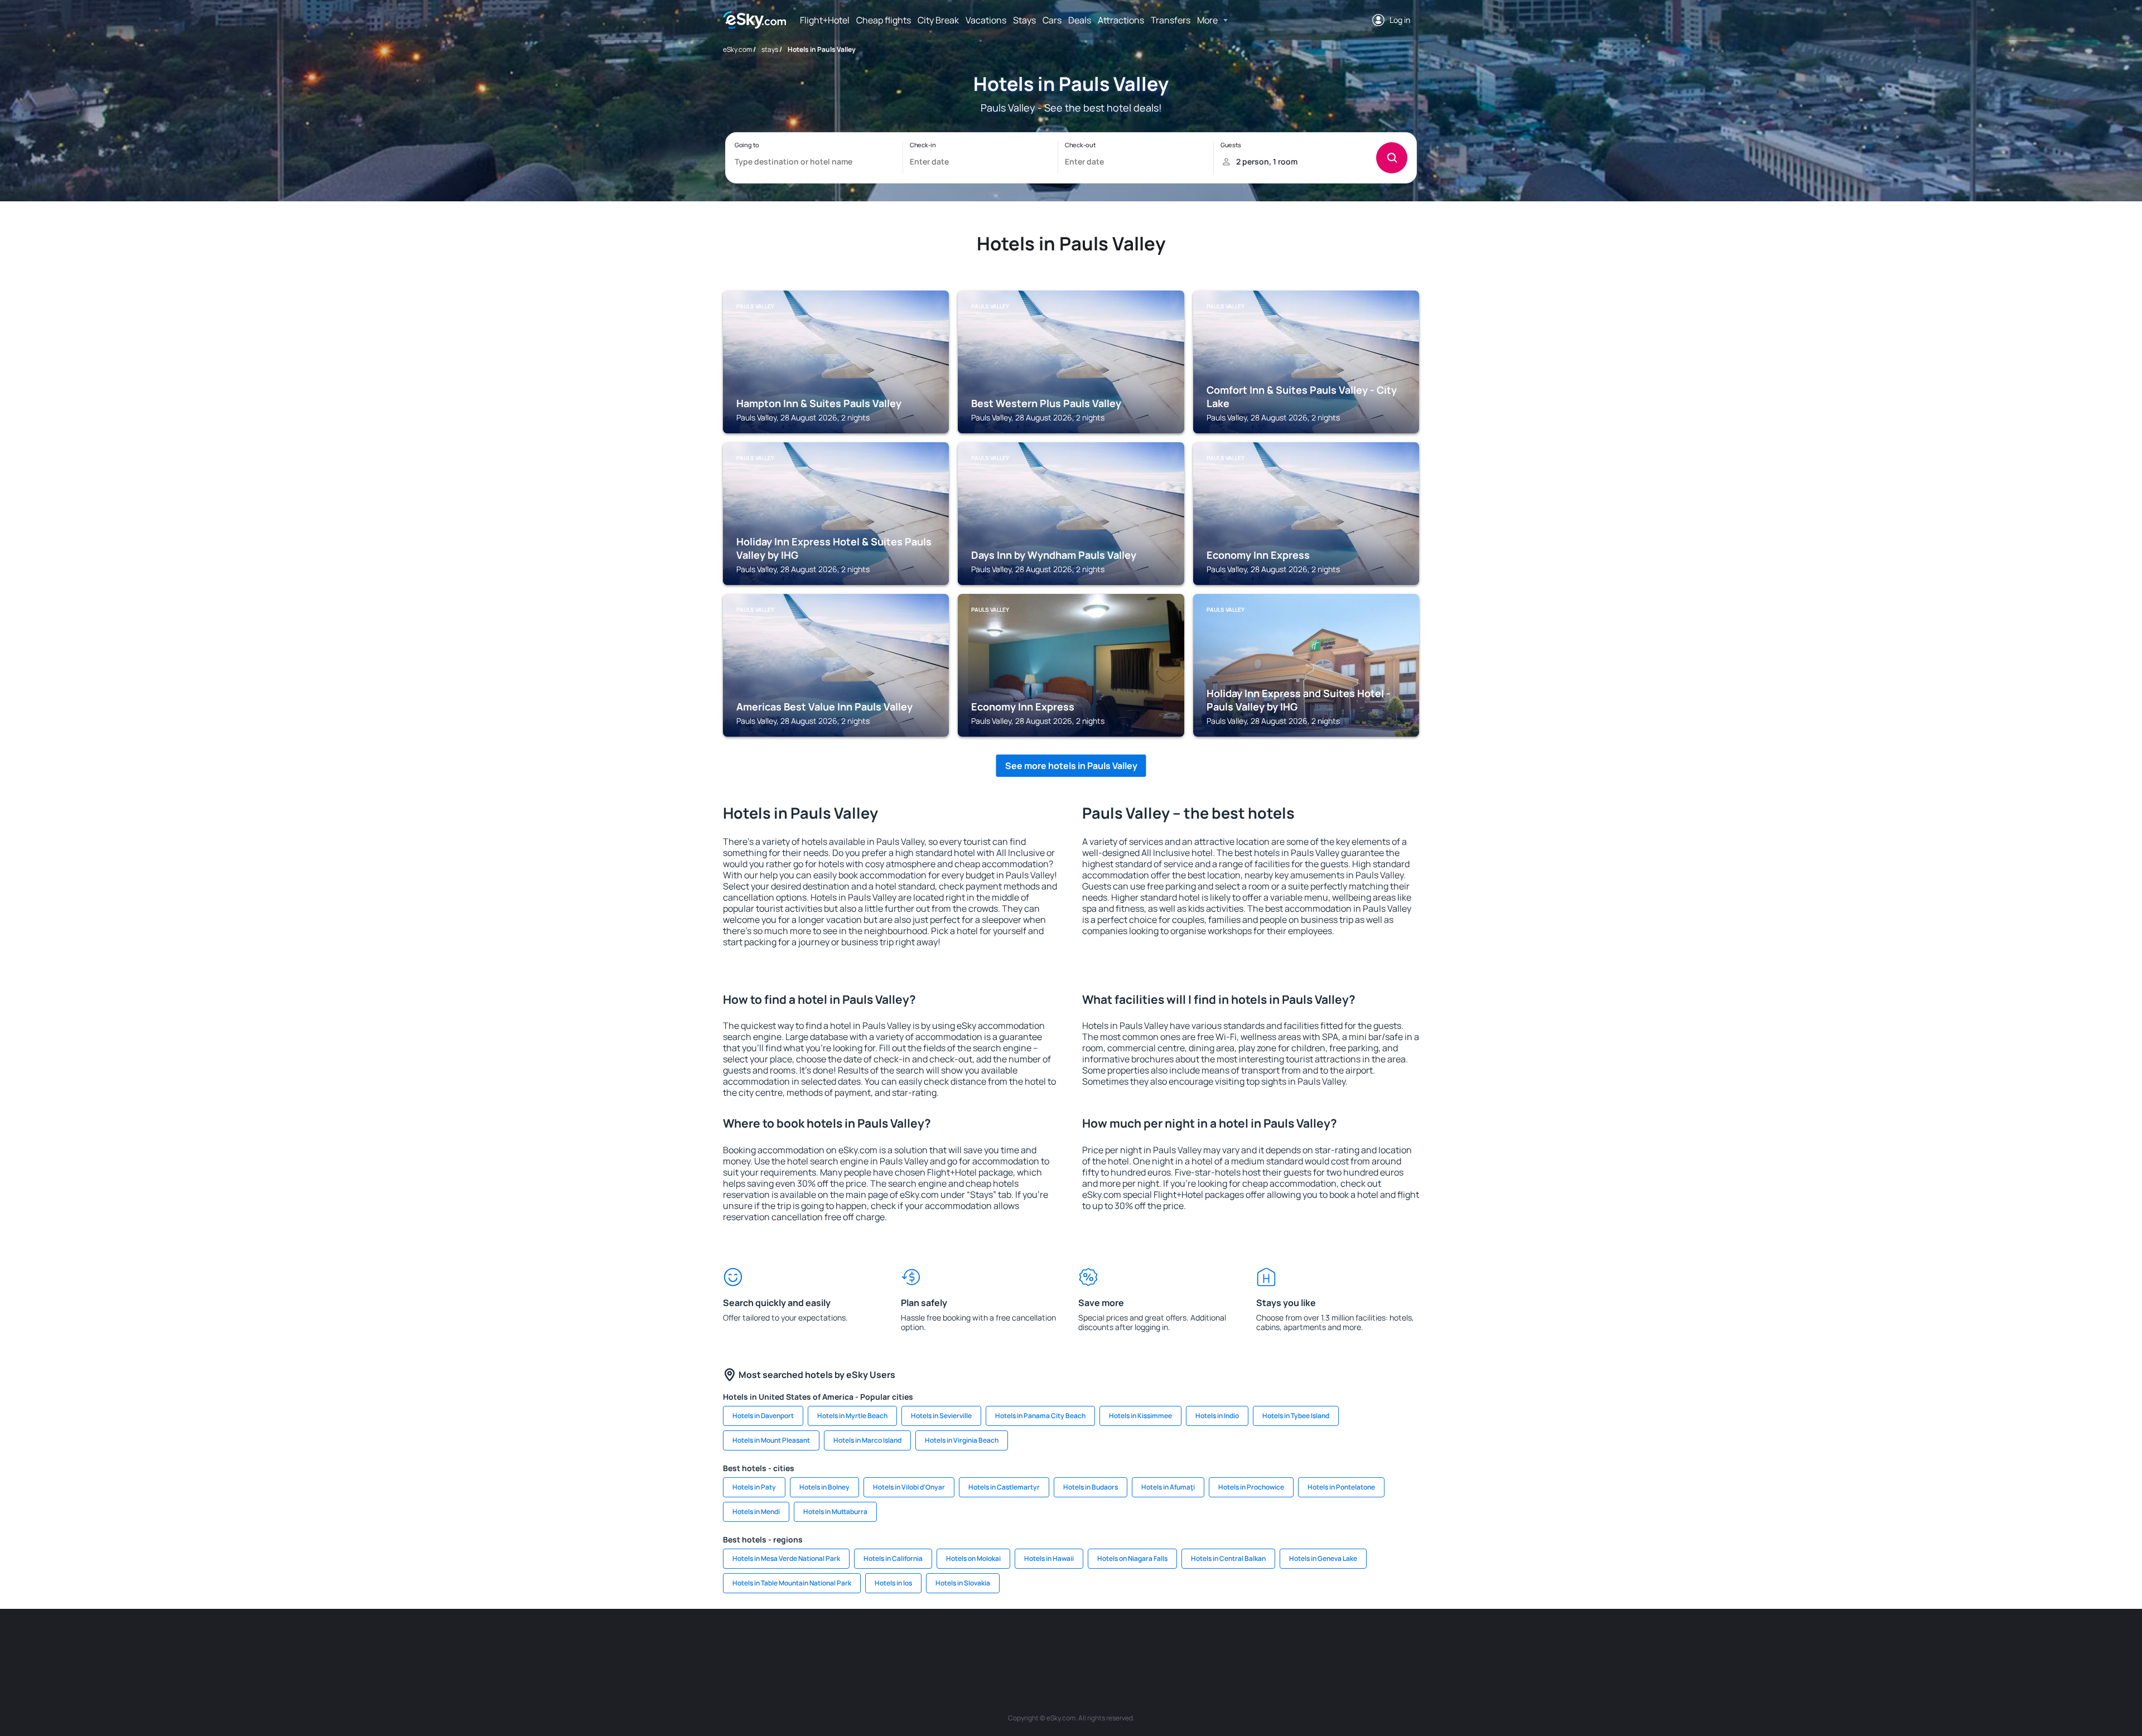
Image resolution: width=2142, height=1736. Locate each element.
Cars (1052, 20)
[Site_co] (1121, 1642)
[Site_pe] (920, 1642)
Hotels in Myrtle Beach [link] (852, 1416)
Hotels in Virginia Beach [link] (962, 1440)
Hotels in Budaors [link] (1091, 1487)
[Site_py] (1355, 1642)
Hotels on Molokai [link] (973, 1558)
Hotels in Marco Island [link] (867, 1440)
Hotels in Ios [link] (893, 1583)
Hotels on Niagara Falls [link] (1132, 1558)
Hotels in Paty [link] (754, 1487)
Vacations (986, 20)
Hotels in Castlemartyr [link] (1004, 1487)
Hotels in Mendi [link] (756, 1512)
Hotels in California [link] (893, 1558)
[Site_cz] (987, 1642)
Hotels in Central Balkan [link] (1228, 1558)
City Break (938, 20)
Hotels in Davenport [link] (763, 1416)
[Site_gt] (1289, 1642)
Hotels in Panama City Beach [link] (1040, 1416)
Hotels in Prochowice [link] (1251, 1487)
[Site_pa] (1188, 1642)
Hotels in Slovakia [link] (963, 1583)
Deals (1080, 20)
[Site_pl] (887, 1642)
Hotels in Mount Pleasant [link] (771, 1440)
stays (770, 49)
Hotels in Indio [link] (1217, 1416)
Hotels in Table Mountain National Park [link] (792, 1583)
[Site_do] (1155, 1642)
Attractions (1121, 20)
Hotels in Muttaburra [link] (835, 1512)
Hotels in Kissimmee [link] (1140, 1416)
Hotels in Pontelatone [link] (1341, 1487)
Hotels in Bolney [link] (824, 1487)
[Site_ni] (1255, 1642)
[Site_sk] (1054, 1642)
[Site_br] (787, 1642)
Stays (1024, 20)
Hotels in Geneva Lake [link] (1323, 1558)
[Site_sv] (1222, 1642)
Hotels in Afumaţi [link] (1168, 1487)
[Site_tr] (954, 1642)
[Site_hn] (1322, 1642)
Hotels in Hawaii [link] (1049, 1558)
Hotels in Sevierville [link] (941, 1416)
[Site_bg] (853, 1642)
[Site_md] (1021, 1642)
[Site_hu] (1088, 1642)
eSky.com (737, 49)
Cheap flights (884, 20)
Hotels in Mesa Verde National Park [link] (786, 1558)
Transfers (1171, 20)
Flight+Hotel (825, 20)
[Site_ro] (820, 1642)
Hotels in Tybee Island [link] (1296, 1416)
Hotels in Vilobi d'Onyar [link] (909, 1487)
